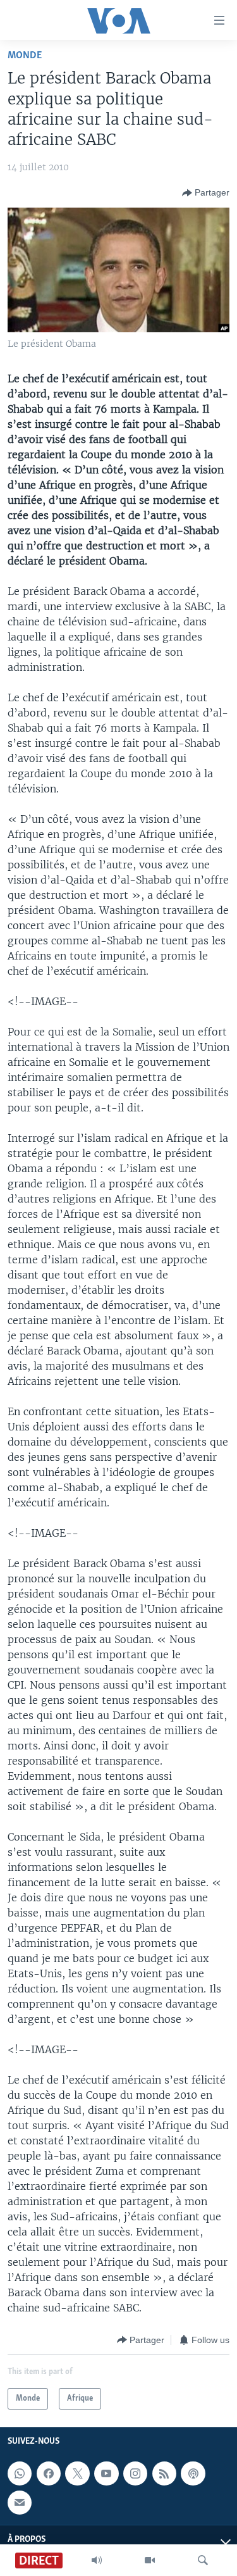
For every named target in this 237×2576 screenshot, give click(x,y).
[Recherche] (203, 2560)
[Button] (206, 193)
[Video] (150, 2560)
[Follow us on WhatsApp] (20, 2473)
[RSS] (164, 2473)
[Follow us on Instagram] (135, 2473)
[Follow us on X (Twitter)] (77, 2473)
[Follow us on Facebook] (49, 2473)
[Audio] (97, 2560)
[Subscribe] (20, 2503)
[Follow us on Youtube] (106, 2473)
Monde (25, 55)
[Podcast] (193, 2473)
